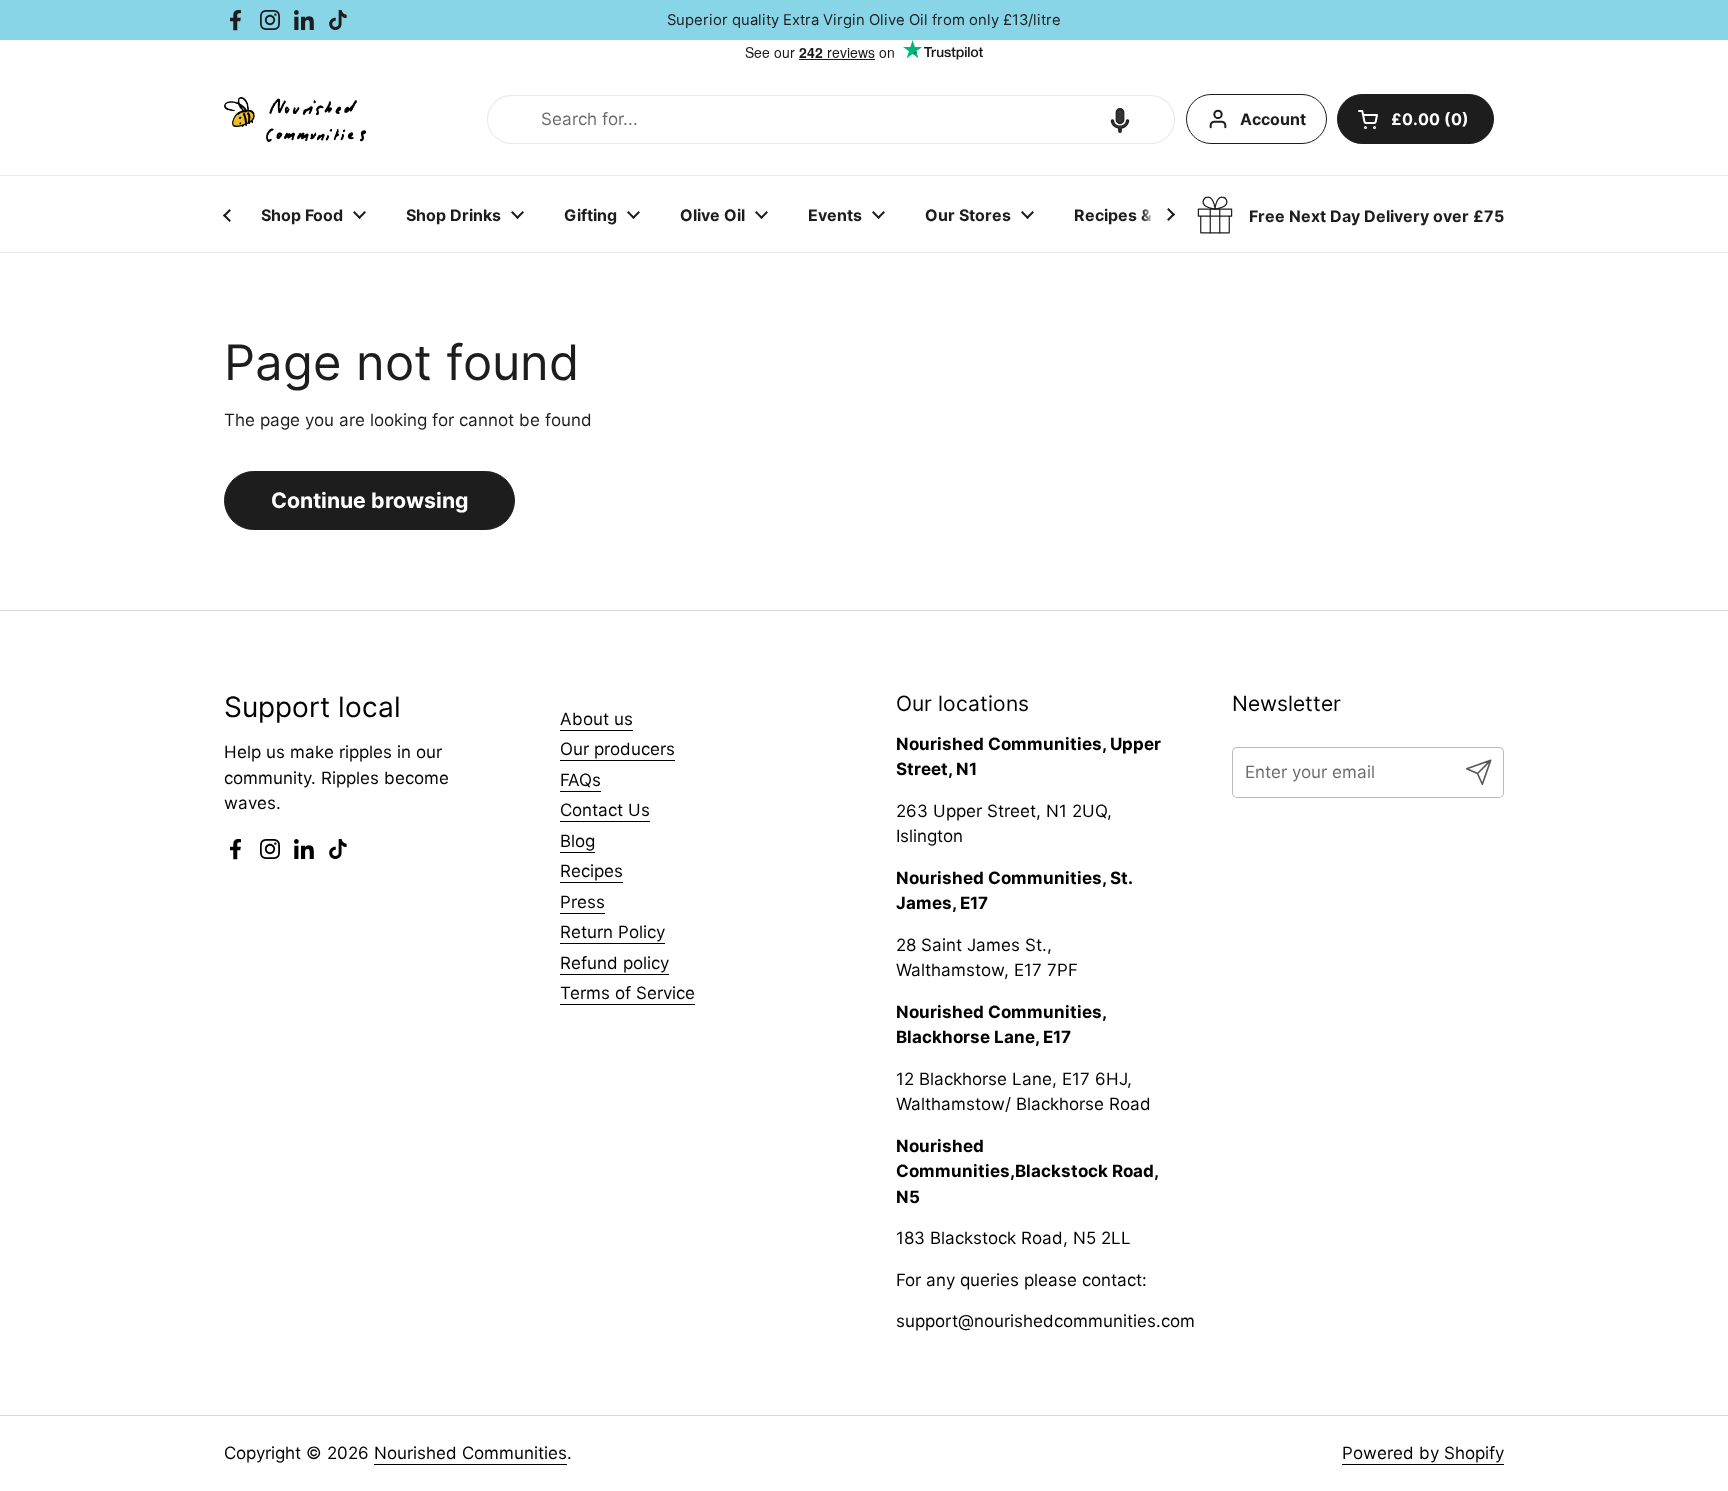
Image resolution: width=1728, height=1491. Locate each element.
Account (1273, 119)
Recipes (591, 871)
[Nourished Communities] (295, 119)
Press (582, 902)
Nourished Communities (470, 1453)
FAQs (580, 780)
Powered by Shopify (1423, 1453)
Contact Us (605, 810)
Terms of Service (627, 993)
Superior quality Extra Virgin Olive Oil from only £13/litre (864, 20)
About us (596, 719)
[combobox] (831, 120)
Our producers (617, 749)
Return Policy (612, 932)
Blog (577, 841)
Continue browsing (369, 500)
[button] (1120, 120)
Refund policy (614, 963)
